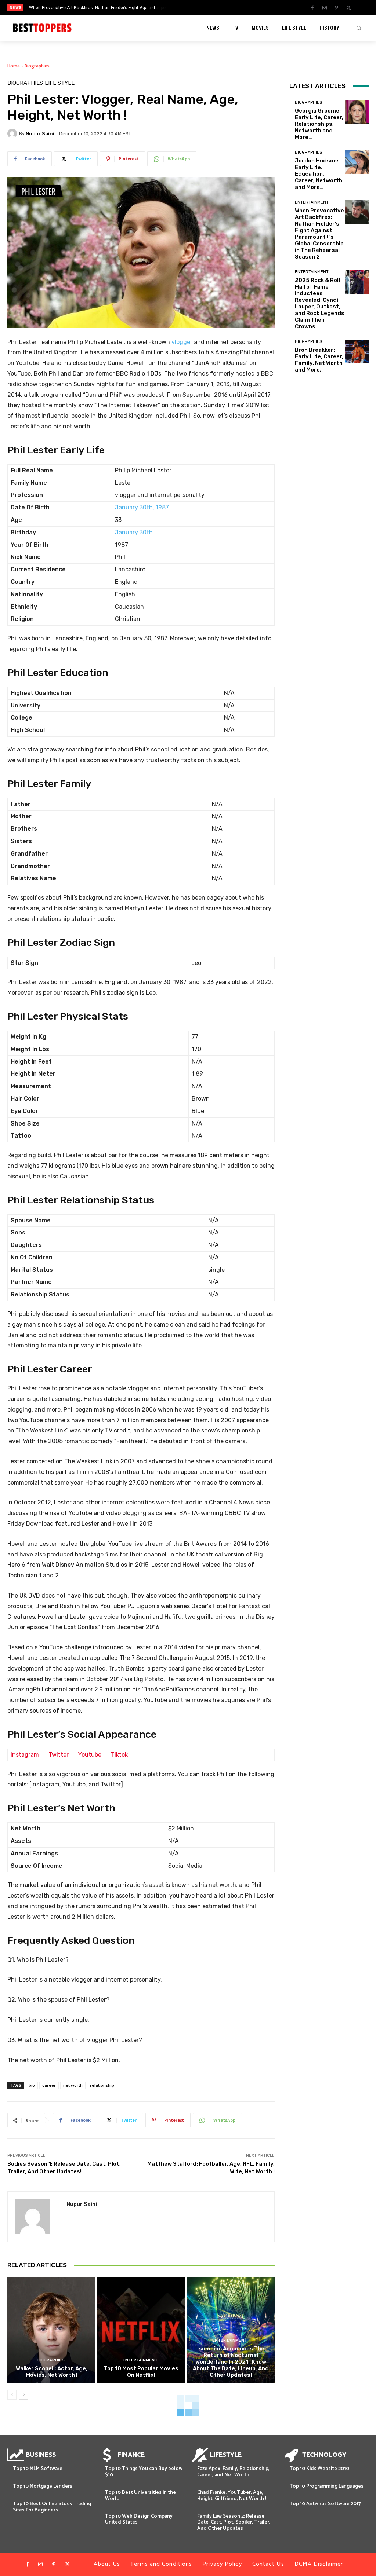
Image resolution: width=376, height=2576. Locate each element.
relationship (102, 2085)
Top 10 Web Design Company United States (139, 2520)
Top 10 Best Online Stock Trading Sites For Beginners (52, 2507)
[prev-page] (12, 2395)
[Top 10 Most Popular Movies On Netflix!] (141, 2330)
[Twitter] (349, 8)
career (49, 2085)
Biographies (37, 66)
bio (32, 2085)
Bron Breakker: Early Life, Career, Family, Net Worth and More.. (319, 360)
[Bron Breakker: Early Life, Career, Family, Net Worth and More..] (357, 352)
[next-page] (24, 2395)
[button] (359, 28)
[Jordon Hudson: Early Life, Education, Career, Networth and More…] (357, 162)
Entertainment (140, 2360)
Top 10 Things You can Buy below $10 (144, 2472)
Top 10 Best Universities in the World (140, 2496)
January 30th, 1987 (142, 507)
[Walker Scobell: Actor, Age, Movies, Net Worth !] (51, 2330)
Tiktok (119, 1755)
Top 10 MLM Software (38, 2469)
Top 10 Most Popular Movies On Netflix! (141, 2372)
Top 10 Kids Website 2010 (319, 2469)
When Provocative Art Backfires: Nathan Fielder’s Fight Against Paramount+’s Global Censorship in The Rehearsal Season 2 (319, 234)
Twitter (59, 1755)
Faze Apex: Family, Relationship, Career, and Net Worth (233, 2472)
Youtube (90, 1755)
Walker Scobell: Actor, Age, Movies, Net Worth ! (52, 2372)
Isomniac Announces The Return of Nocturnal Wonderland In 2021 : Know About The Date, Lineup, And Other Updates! (231, 2362)
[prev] (196, 8)
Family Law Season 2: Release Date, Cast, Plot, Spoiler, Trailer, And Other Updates (234, 2523)
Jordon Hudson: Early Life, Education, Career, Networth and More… (319, 174)
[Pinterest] (337, 8)
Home (14, 66)
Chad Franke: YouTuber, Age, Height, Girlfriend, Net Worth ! (232, 2496)
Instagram (25, 1755)
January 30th (134, 532)
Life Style (60, 83)
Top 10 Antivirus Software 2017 (325, 2504)
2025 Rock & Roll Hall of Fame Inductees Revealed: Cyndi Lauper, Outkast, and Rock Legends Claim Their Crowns (320, 303)
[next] (207, 8)
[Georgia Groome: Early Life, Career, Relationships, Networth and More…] (357, 112)
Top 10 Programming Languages (326, 2486)
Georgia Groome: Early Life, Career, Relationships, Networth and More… (319, 124)
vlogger (182, 342)
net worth (73, 2085)
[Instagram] (325, 8)
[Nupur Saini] (13, 133)
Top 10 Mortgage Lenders (43, 2486)
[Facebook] (312, 8)
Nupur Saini (40, 134)
